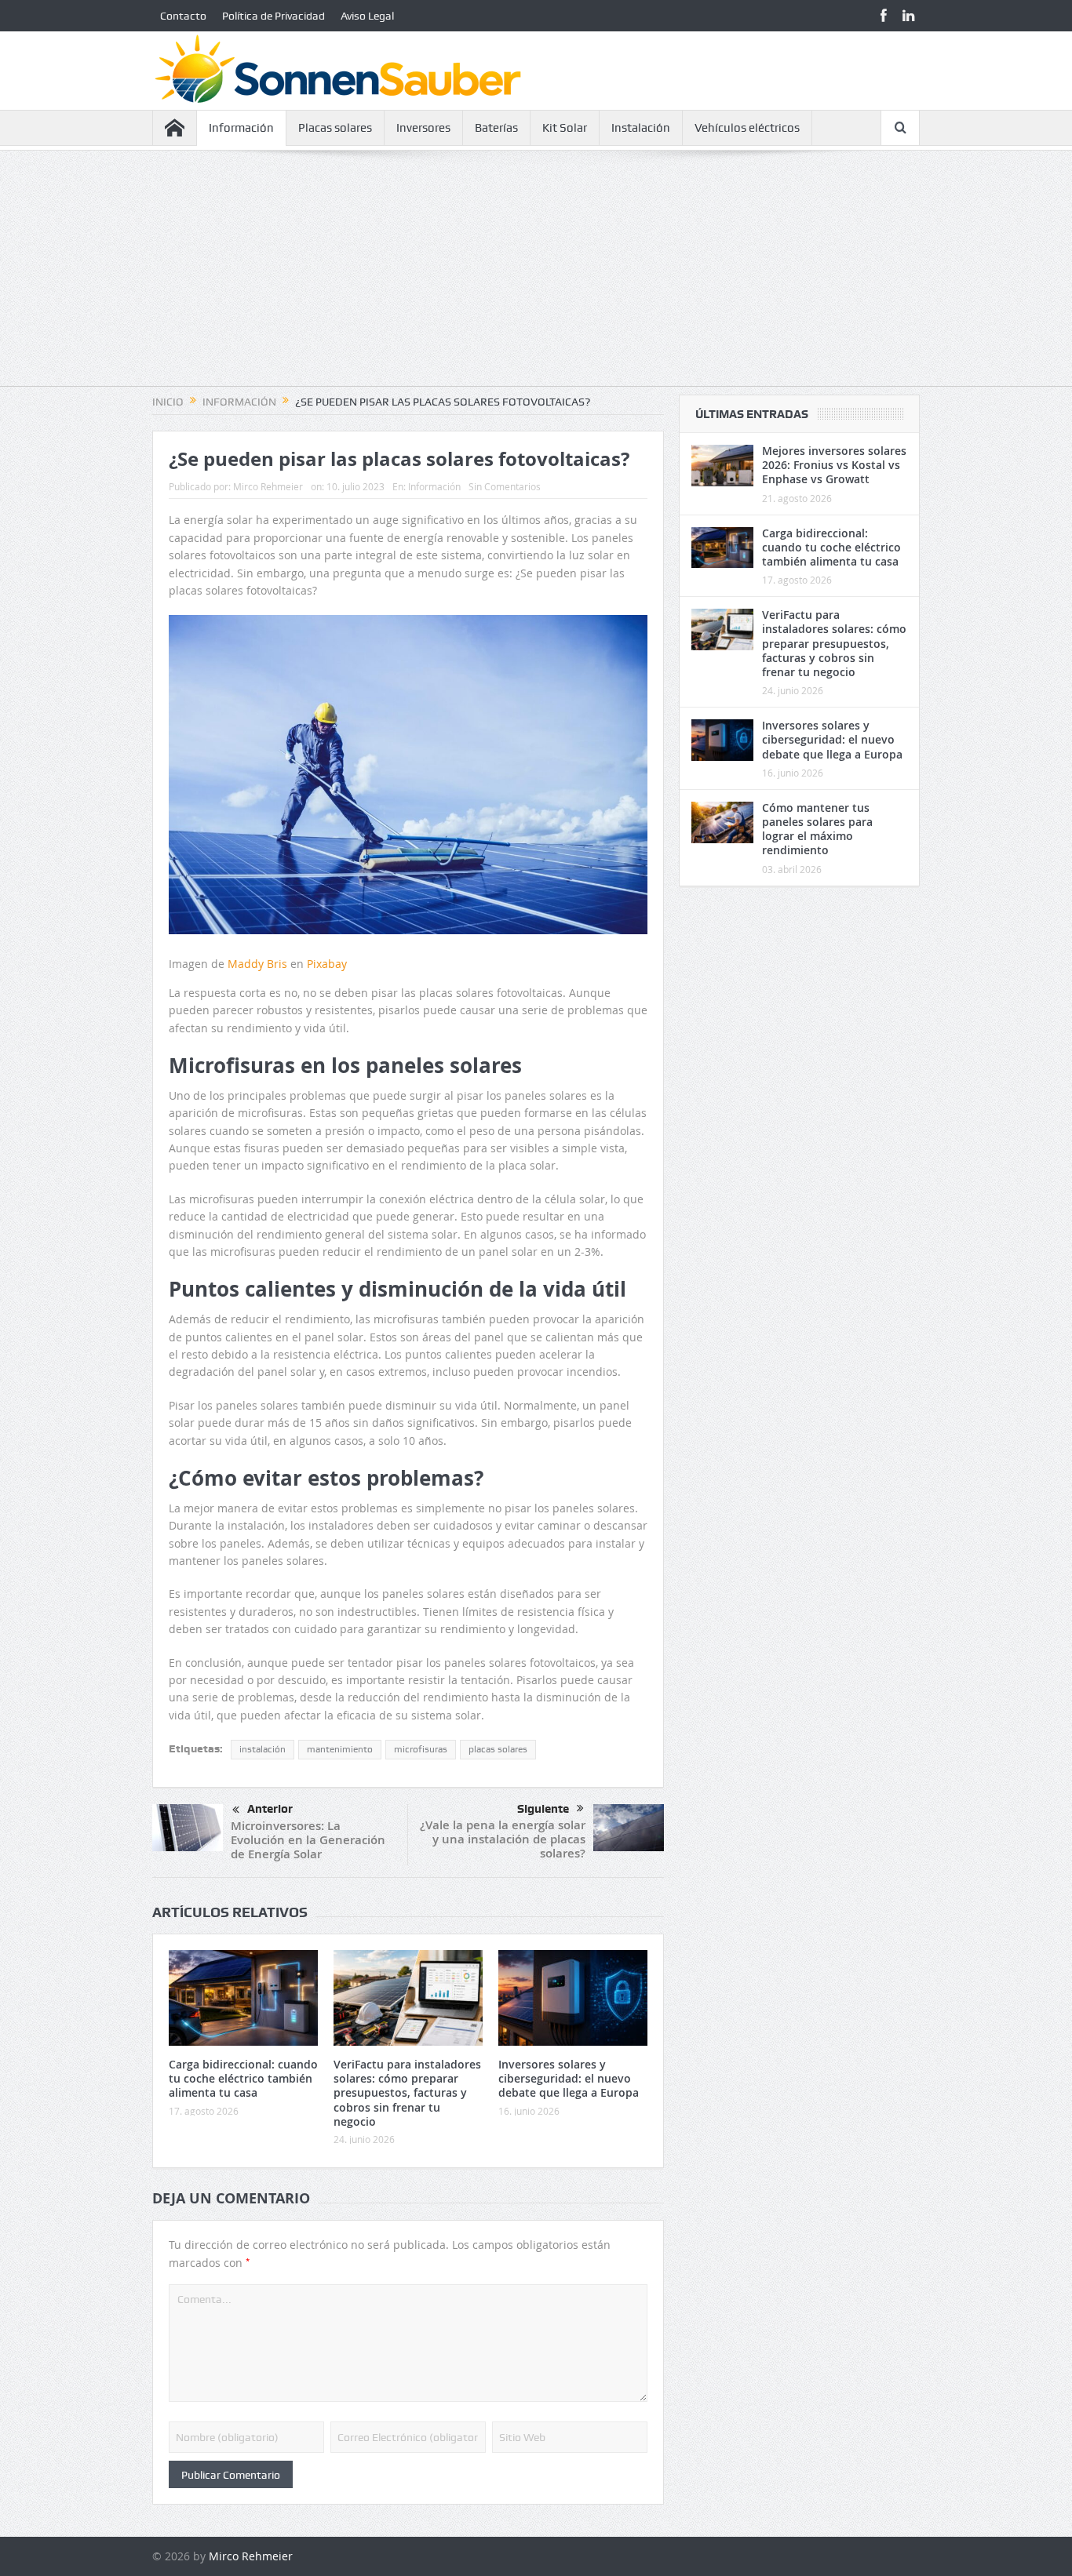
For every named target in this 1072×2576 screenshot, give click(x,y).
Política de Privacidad (273, 16)
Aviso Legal (367, 16)
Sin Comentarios (505, 486)
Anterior (270, 1809)
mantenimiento (340, 1749)
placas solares (498, 1749)
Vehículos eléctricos (747, 128)
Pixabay (327, 964)
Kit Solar (565, 128)
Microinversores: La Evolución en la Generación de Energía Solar (308, 1840)
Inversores (423, 128)
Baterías (496, 128)
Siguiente (543, 1809)
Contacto (183, 16)
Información (241, 128)
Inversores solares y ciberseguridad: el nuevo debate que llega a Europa (569, 2078)
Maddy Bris (257, 964)
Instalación (641, 128)
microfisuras (421, 1749)
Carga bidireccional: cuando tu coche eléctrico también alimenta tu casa (243, 2078)
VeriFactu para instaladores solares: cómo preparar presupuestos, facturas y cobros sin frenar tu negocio (407, 2093)
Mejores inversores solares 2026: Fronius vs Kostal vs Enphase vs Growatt (834, 465)
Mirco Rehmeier (268, 486)
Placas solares (335, 128)
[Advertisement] (536, 276)
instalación (263, 1749)
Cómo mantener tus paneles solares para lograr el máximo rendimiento (817, 829)
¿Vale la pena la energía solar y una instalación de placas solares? (503, 1839)
